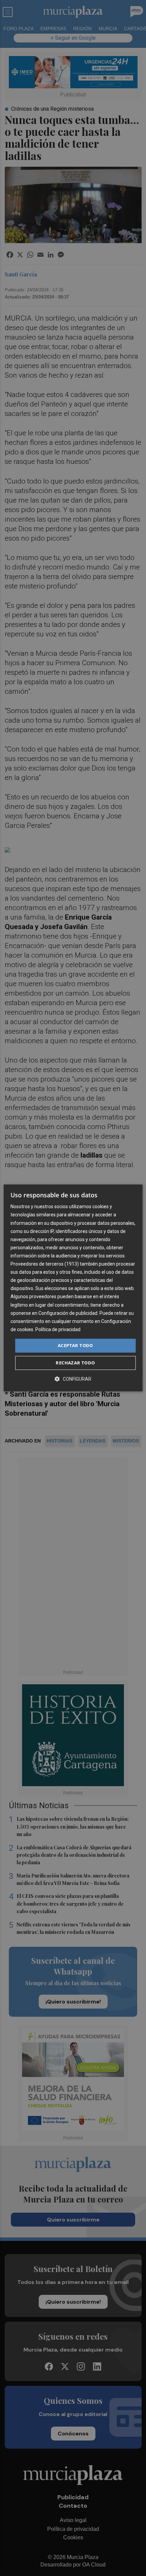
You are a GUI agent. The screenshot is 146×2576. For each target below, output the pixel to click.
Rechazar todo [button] (75, 1363)
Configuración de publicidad (68, 1313)
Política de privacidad (58, 1329)
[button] (73, 1379)
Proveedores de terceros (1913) (45, 1264)
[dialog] (73, 1288)
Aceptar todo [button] (75, 1345)
